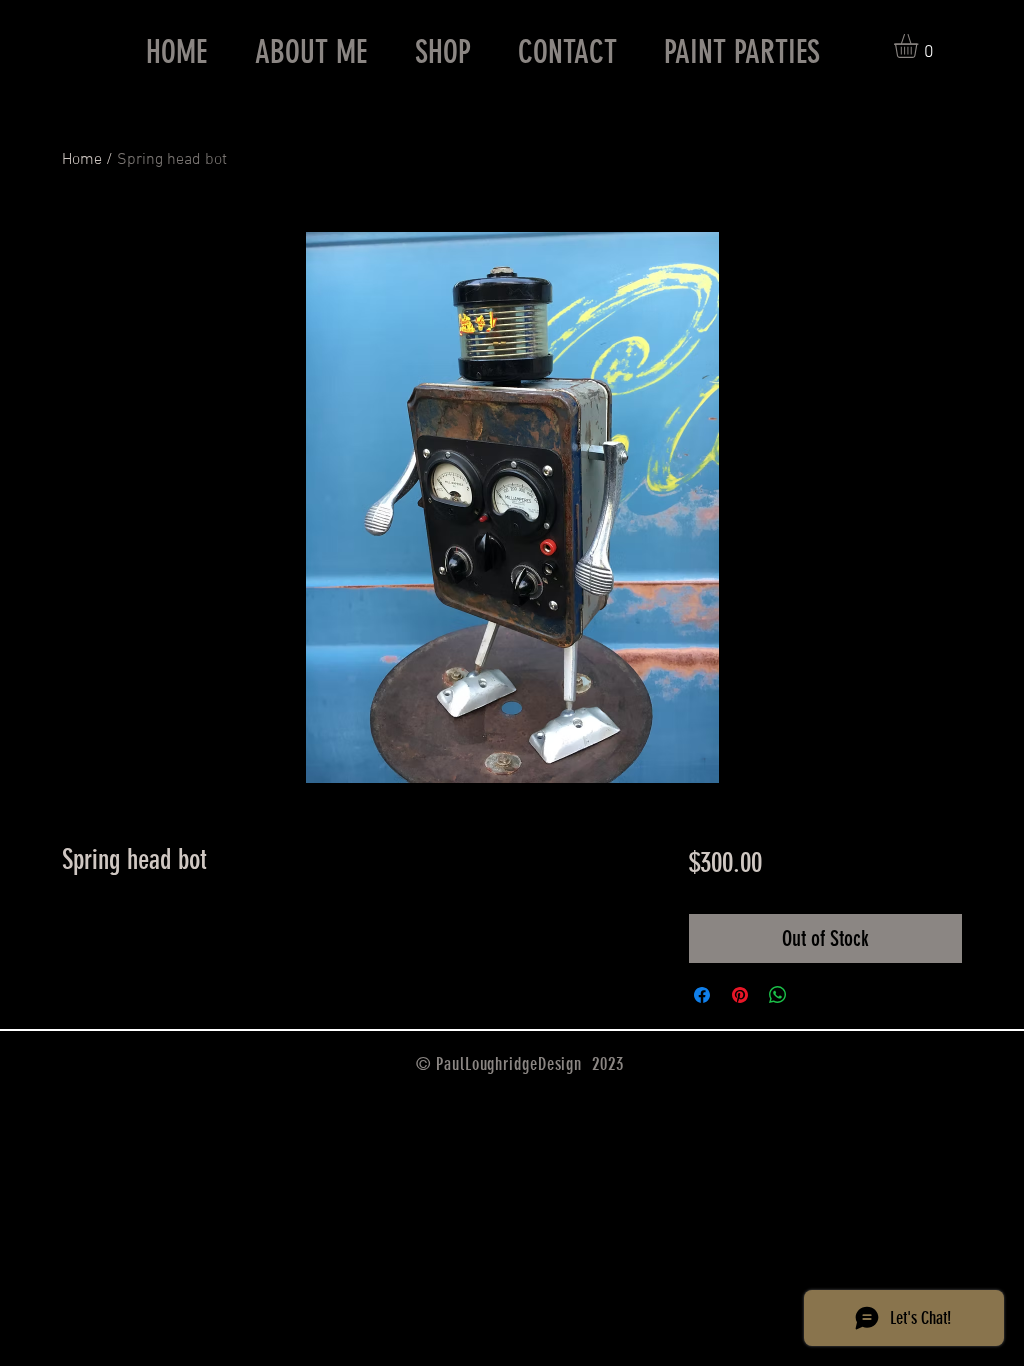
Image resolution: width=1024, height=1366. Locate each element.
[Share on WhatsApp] (778, 995)
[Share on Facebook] (702, 995)
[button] (920, 46)
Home (82, 160)
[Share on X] (816, 995)
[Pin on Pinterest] (740, 995)
